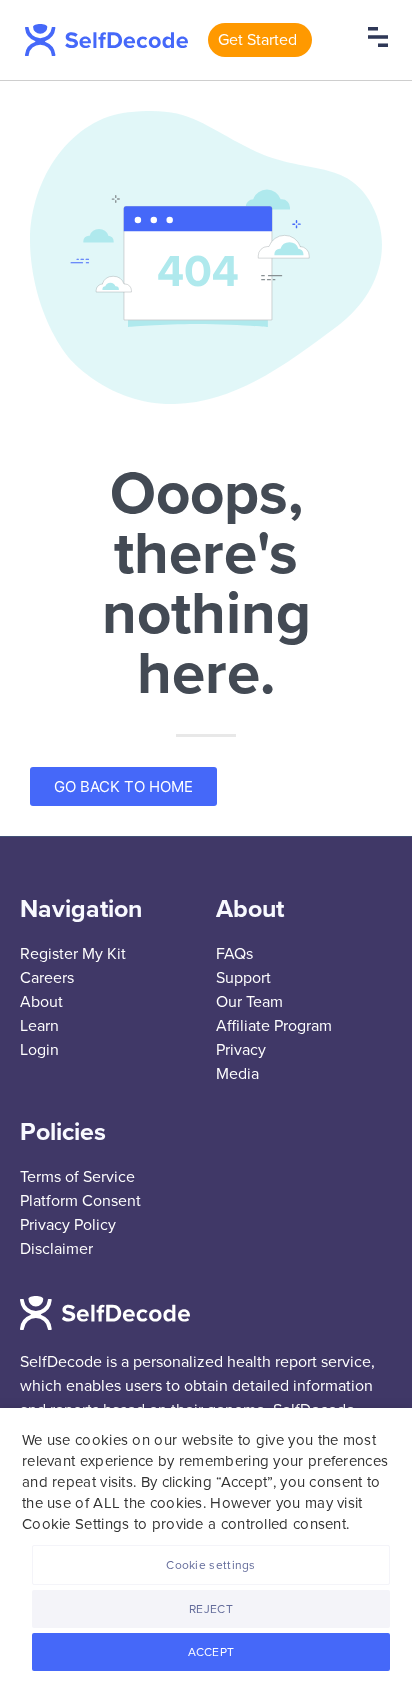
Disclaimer (56, 1249)
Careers (47, 978)
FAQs (234, 954)
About (41, 1002)
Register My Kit (73, 954)
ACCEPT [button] (211, 1652)
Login (39, 1050)
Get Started (257, 40)
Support (243, 978)
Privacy (241, 1050)
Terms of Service (77, 1177)
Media (237, 1074)
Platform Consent (80, 1201)
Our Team (249, 1002)
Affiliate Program (274, 1026)
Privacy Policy (68, 1225)
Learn (39, 1026)
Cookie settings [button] (211, 1565)
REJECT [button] (211, 1609)
